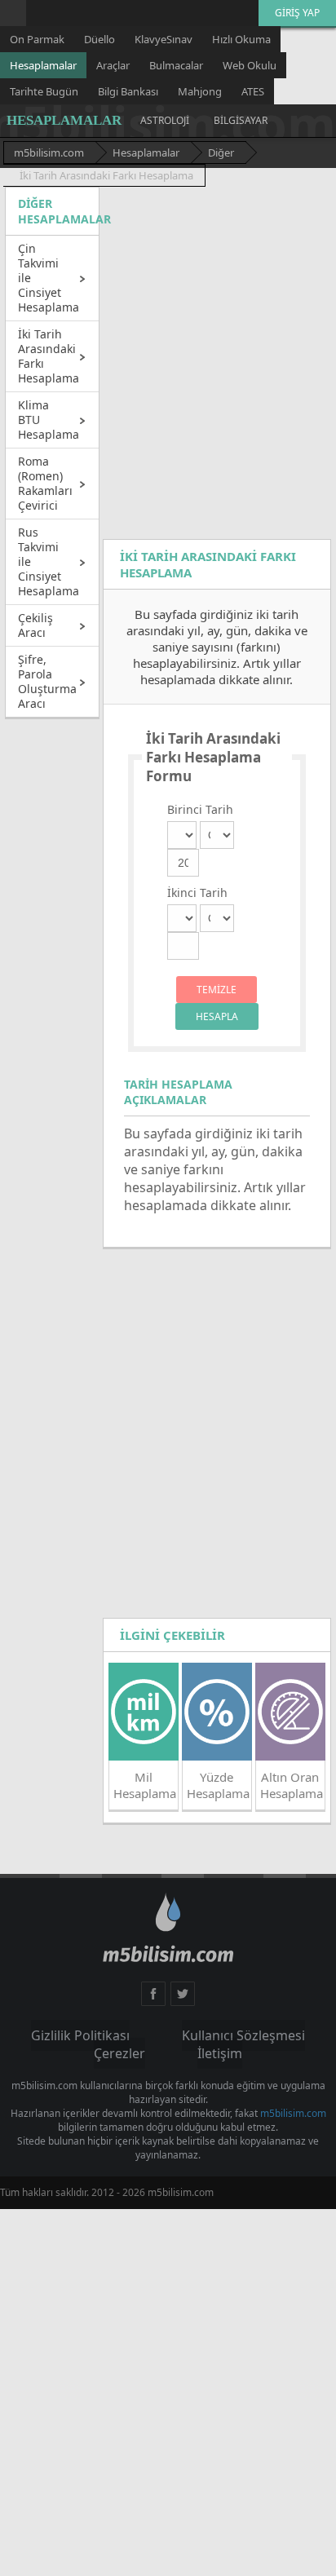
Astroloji (165, 120)
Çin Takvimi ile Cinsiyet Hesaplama (49, 278)
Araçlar (113, 65)
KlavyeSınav (164, 39)
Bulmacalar (176, 65)
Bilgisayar (241, 120)
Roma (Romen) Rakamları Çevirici (45, 483)
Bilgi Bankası (128, 91)
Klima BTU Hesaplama (49, 420)
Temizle (217, 990)
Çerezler (239, 2036)
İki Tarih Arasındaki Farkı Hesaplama (49, 356)
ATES (253, 91)
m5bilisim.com (49, 152)
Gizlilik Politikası (44, 2036)
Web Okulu (250, 65)
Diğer (221, 152)
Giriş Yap (297, 13)
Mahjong (200, 91)
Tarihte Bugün (44, 91)
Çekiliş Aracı (35, 625)
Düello (99, 39)
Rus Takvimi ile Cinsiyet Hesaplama (49, 561)
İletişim (297, 2036)
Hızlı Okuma (241, 39)
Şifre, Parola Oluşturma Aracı (47, 681)
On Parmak (37, 39)
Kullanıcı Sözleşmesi (151, 2036)
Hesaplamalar (43, 65)
